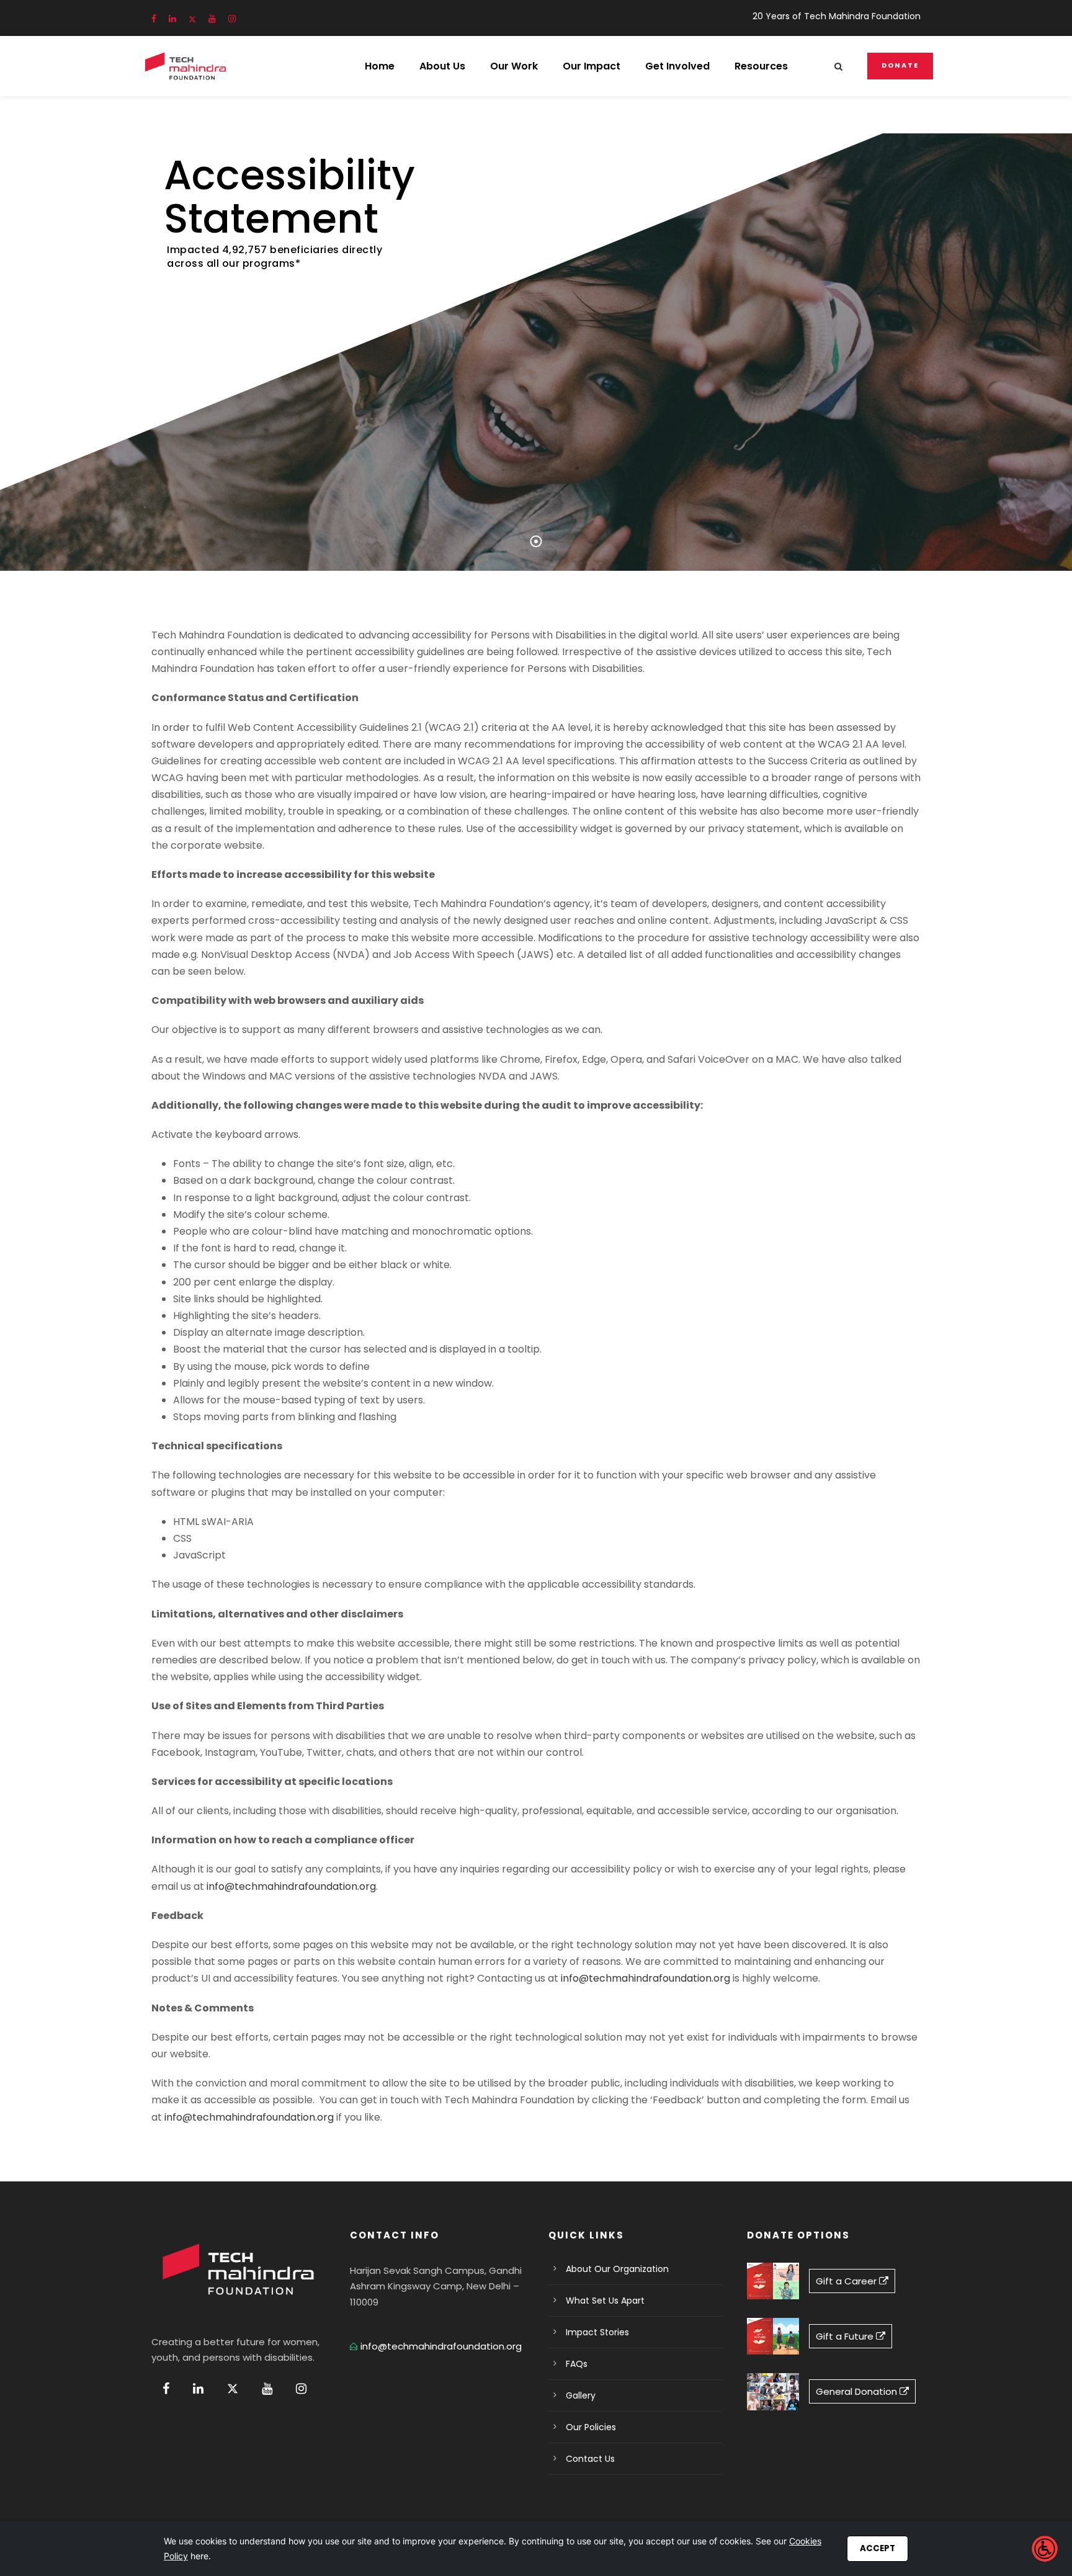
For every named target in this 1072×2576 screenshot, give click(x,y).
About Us (442, 66)
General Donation (858, 2391)
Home (380, 66)
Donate (900, 65)
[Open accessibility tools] (1045, 2549)
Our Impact (592, 66)
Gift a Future (846, 2336)
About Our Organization (617, 2269)
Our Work (514, 66)
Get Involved (677, 66)
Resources (761, 66)
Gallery (581, 2395)
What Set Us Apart (605, 2301)
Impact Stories (597, 2332)
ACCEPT (878, 2548)
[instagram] (232, 19)
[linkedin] (172, 19)
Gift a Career (847, 2281)
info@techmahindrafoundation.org (291, 1886)
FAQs (577, 2364)
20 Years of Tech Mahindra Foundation (837, 16)
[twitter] (192, 19)
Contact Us (590, 2459)
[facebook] (154, 19)
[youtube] (212, 19)
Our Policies (591, 2427)
